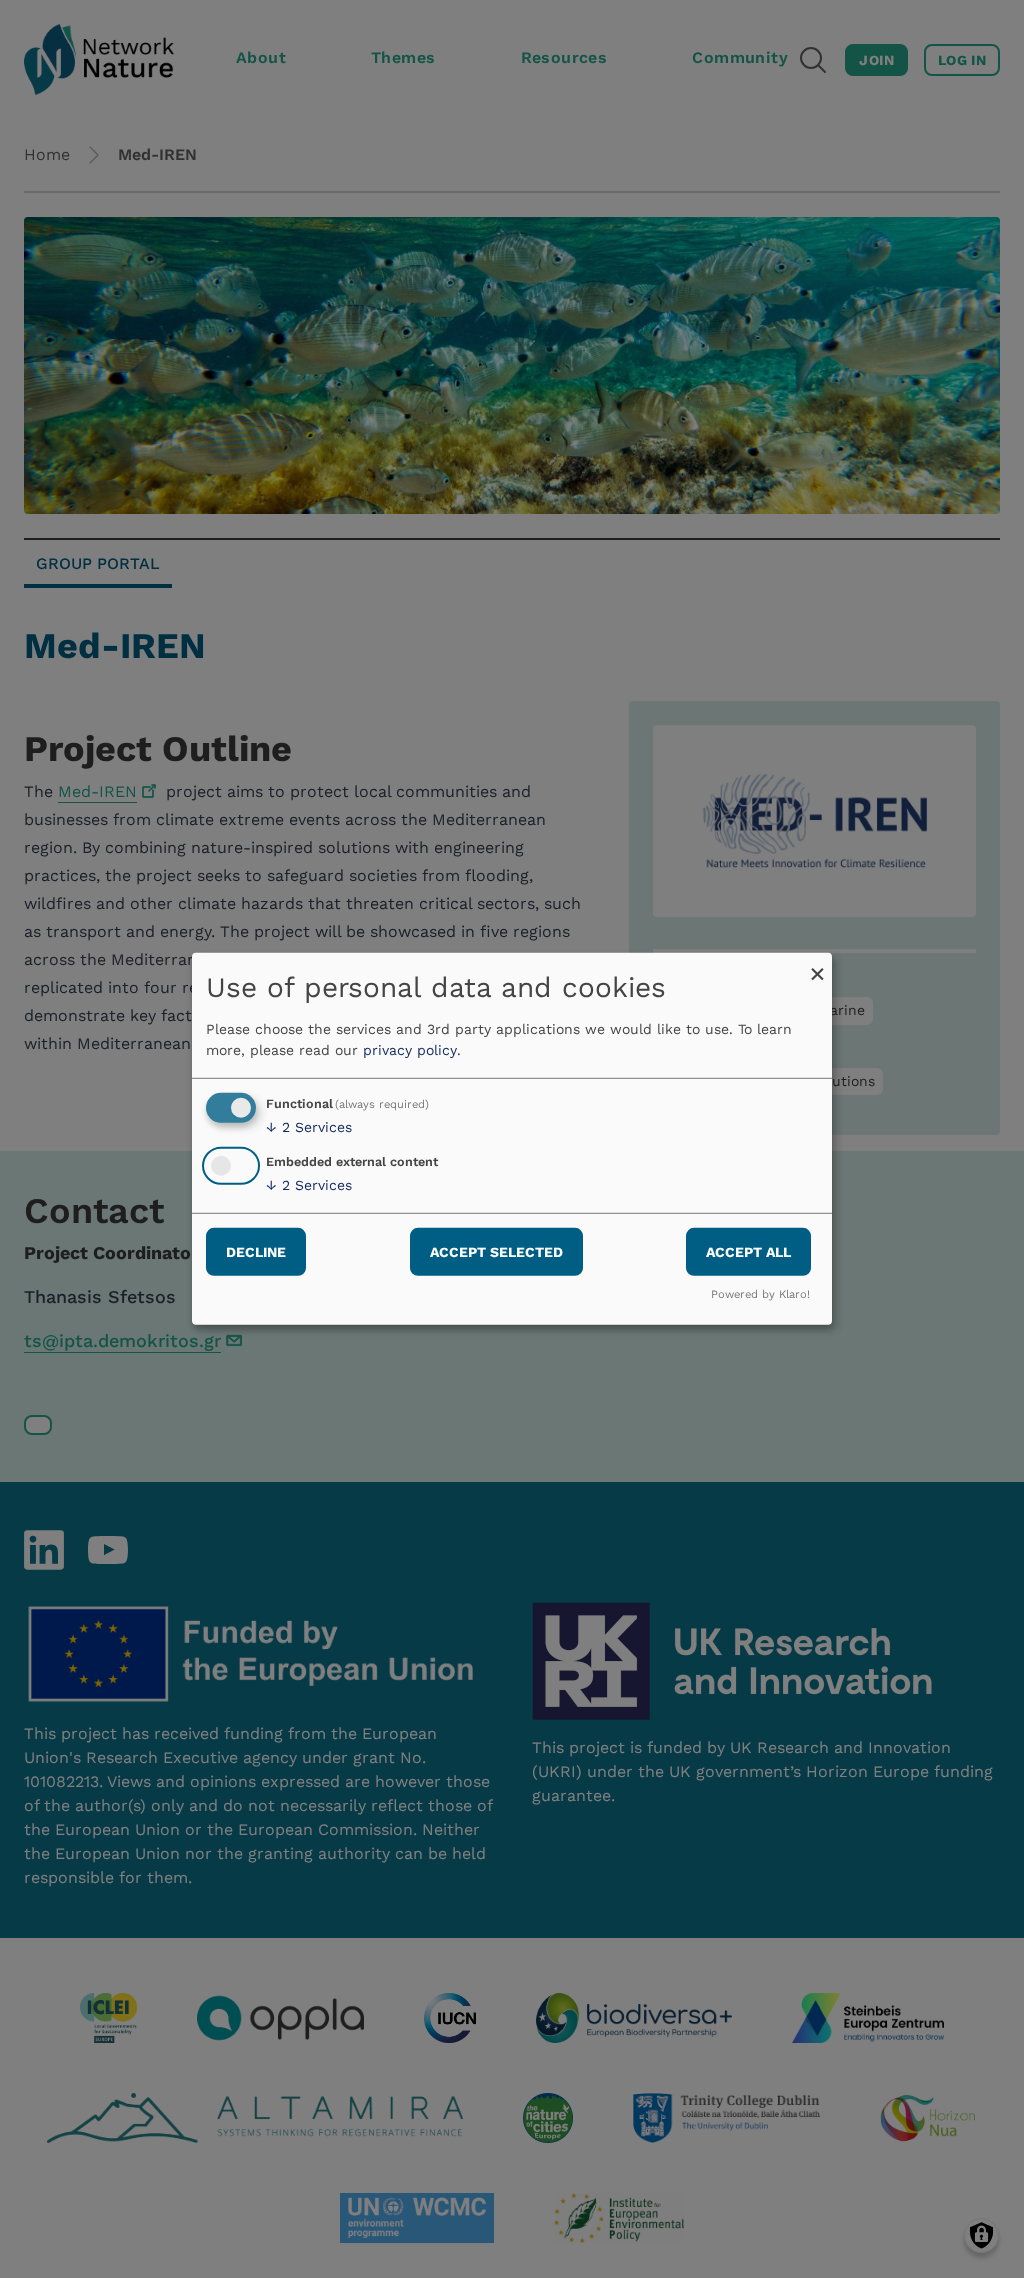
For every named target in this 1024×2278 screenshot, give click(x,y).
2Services (309, 1127)
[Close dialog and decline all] (817, 965)
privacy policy (410, 1050)
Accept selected (496, 1251)
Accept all (748, 1251)
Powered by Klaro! (760, 1294)
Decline (256, 1251)
